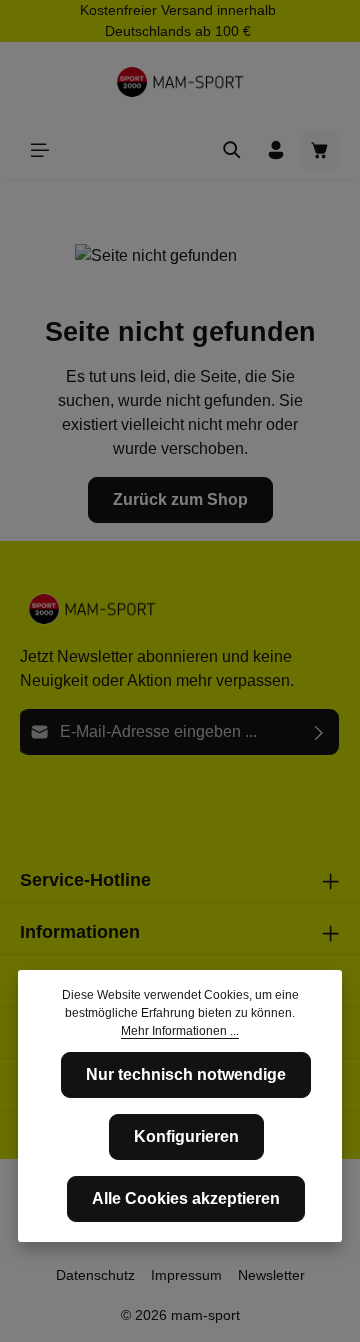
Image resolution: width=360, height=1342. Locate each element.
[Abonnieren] (319, 732)
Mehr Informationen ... (180, 1031)
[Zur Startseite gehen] (180, 82)
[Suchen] (232, 150)
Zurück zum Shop (180, 499)
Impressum (186, 1275)
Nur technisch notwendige (186, 1074)
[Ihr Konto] (276, 150)
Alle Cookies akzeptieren (186, 1198)
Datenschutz (95, 1275)
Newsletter (271, 1275)
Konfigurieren (186, 1136)
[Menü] (40, 150)
